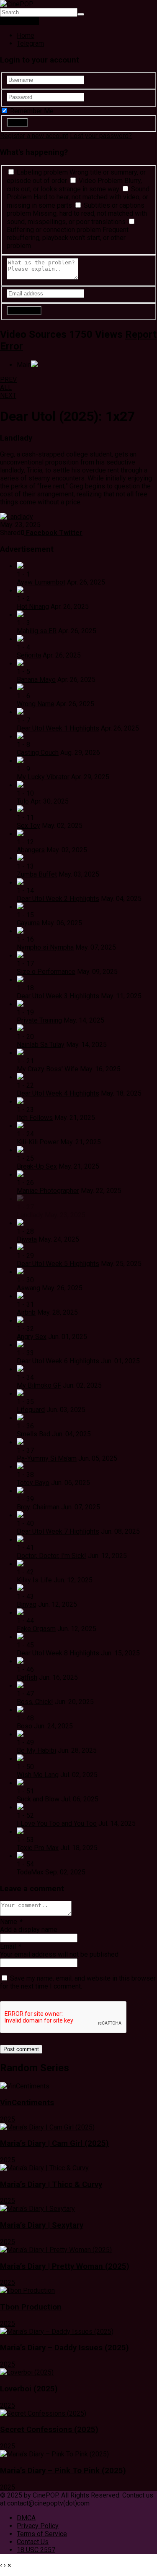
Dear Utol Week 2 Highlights (58, 899)
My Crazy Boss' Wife (48, 1069)
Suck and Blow (38, 1799)
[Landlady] (17, 517)
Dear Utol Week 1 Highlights (58, 728)
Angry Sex (32, 1337)
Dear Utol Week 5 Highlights (58, 1264)
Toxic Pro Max (38, 1848)
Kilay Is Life (34, 1580)
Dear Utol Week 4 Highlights (58, 1093)
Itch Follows (35, 1118)
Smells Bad (33, 1434)
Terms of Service (42, 2534)
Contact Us (33, 2542)
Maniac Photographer (48, 1191)
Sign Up (28, 21)
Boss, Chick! (35, 1702)
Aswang (28, 1288)
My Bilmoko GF (39, 1385)
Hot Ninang (33, 607)
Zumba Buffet (37, 874)
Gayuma (28, 923)
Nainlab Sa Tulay (41, 1045)
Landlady (30, 1215)
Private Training (39, 1020)
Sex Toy (28, 826)
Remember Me (31, 111)
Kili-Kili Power (38, 1142)
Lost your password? (101, 136)
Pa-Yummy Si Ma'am (47, 1458)
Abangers (31, 850)
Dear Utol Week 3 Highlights (58, 996)
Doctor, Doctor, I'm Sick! (51, 1556)
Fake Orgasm (36, 1629)
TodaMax (30, 1872)
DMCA (26, 2518)
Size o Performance (46, 972)
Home (26, 35)
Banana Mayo (36, 680)
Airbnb (26, 1312)
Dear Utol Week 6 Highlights (58, 1361)
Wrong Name (36, 704)
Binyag (27, 1604)
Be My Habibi (36, 1750)
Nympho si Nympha (45, 947)
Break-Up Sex (37, 1166)
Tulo (23, 801)
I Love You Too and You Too (57, 1823)
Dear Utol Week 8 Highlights (58, 1653)
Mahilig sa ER (37, 631)
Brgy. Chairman (38, 1507)
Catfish (27, 1677)
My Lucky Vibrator (43, 777)
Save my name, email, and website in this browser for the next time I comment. (78, 1982)
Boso (24, 1726)
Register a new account (34, 136)
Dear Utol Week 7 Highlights (58, 1531)
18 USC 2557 (36, 2550)
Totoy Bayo (33, 1483)
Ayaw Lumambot (41, 582)
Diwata (27, 1239)
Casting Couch (38, 753)
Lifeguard (31, 1410)
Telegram (30, 43)
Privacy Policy (38, 2526)
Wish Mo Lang (38, 1775)
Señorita (29, 655)
